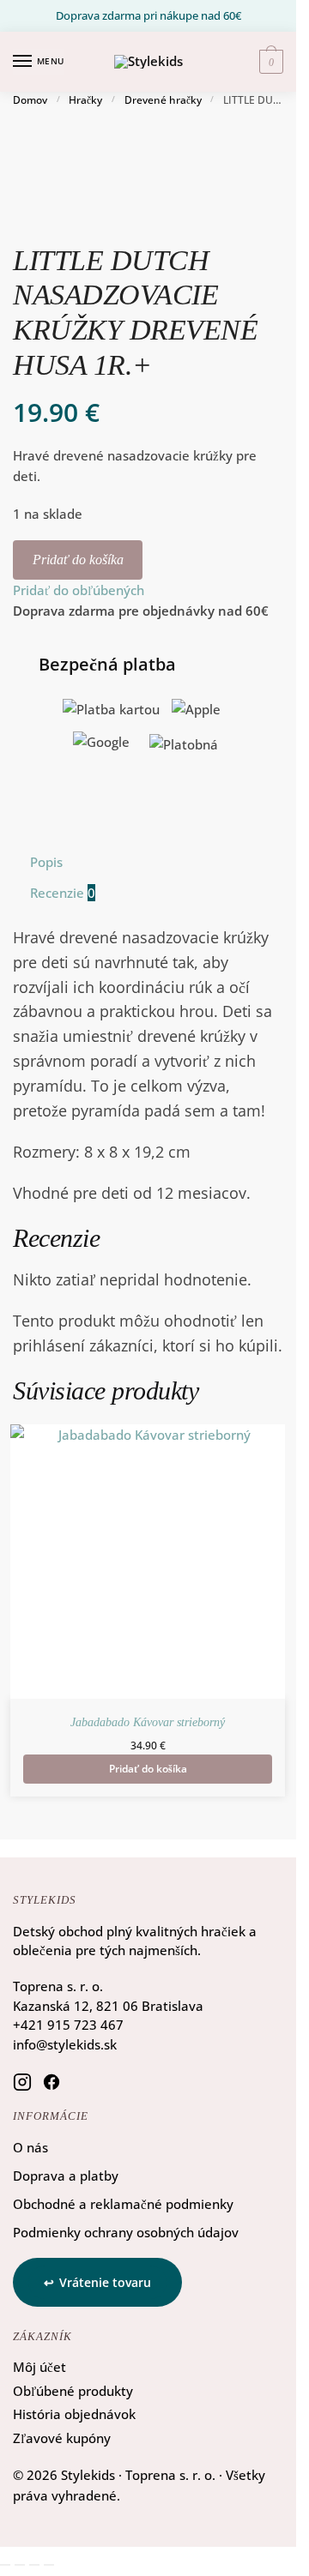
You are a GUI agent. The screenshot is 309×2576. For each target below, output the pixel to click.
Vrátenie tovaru (105, 2282)
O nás (30, 2147)
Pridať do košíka (78, 560)
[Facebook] (51, 2081)
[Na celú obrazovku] (20, 2565)
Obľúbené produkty (73, 2391)
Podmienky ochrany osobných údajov (126, 2232)
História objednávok (74, 2414)
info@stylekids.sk (65, 2044)
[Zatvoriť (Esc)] (49, 2565)
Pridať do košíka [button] (148, 1769)
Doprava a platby (66, 2176)
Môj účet (39, 2367)
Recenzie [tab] (63, 893)
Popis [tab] (46, 862)
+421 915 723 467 (68, 2025)
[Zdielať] (34, 2565)
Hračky (85, 100)
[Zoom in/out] (5, 2565)
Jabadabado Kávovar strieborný (148, 1722)
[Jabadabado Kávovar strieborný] (148, 1562)
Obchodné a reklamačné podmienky (123, 2204)
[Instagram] (22, 2081)
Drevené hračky (163, 100)
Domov (30, 100)
